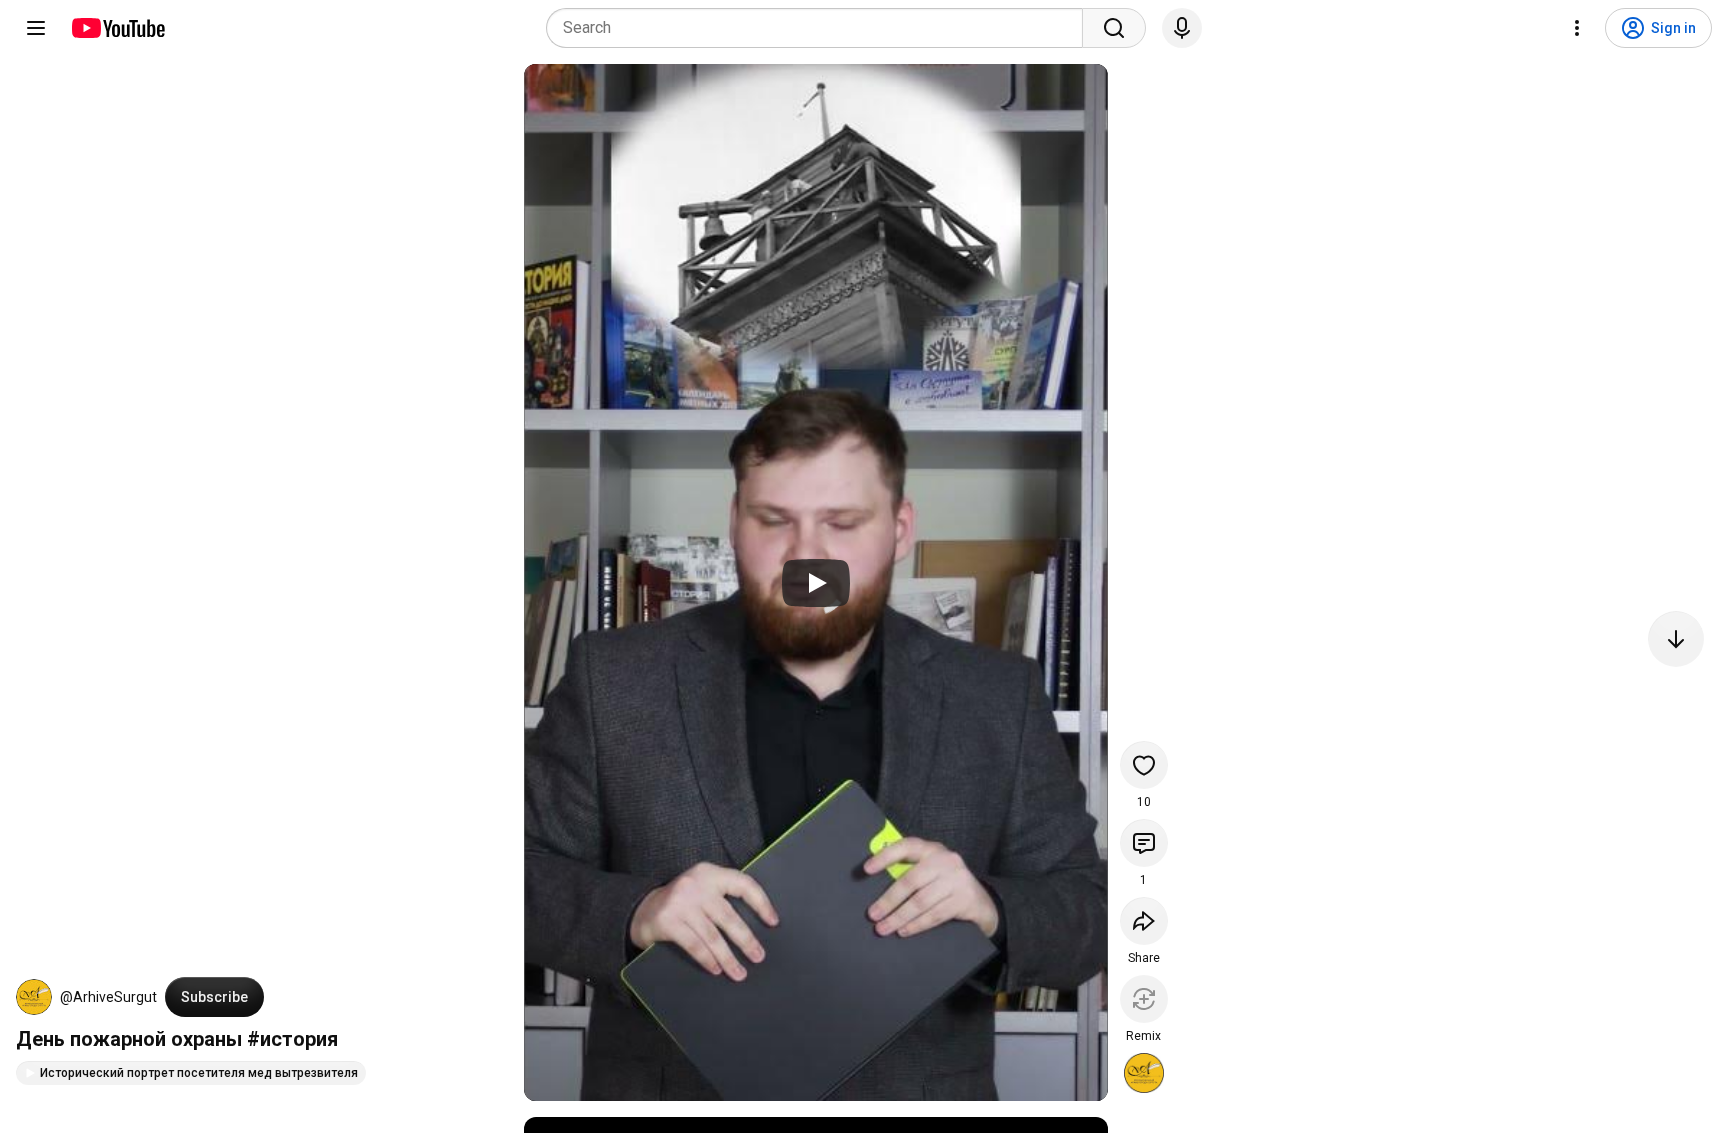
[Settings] (1577, 28)
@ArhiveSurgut (108, 997)
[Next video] (1676, 639)
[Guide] (36, 28)
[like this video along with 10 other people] (1144, 765)
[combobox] (820, 28)
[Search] (1114, 28)
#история (292, 1039)
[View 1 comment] (1144, 843)
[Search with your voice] (1182, 28)
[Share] (1144, 921)
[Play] (816, 583)
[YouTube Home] (117, 28)
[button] (34, 997)
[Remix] (1144, 999)
